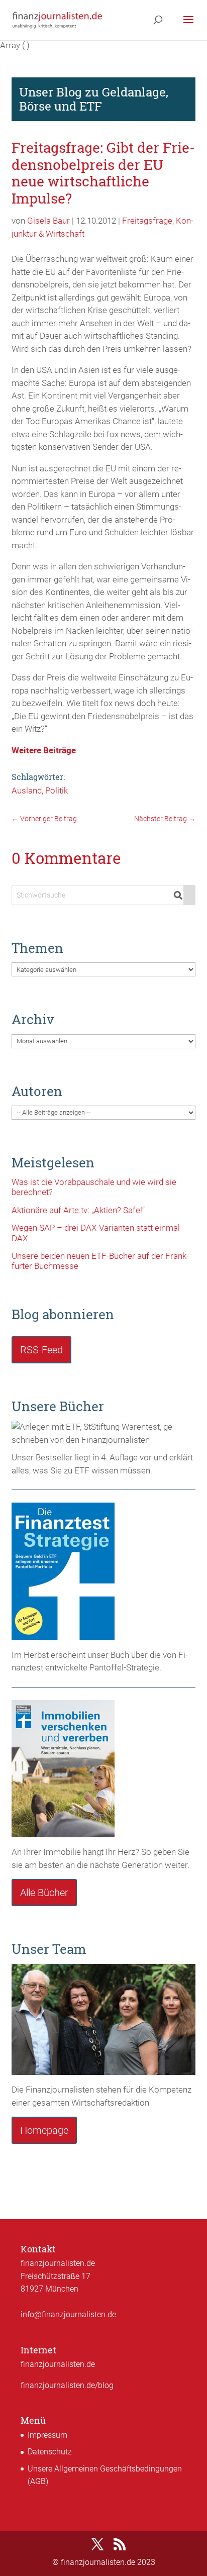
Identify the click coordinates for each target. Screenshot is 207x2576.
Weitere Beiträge (44, 750)
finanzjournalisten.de (58, 2364)
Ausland (27, 790)
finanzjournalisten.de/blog (67, 2385)
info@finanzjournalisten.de (68, 2314)
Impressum (47, 2435)
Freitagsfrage (147, 221)
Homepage (44, 2130)
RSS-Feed (41, 1350)
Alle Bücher (44, 1893)
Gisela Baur (48, 221)
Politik (57, 790)
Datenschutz (50, 2452)
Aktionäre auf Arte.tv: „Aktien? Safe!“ (78, 1210)
